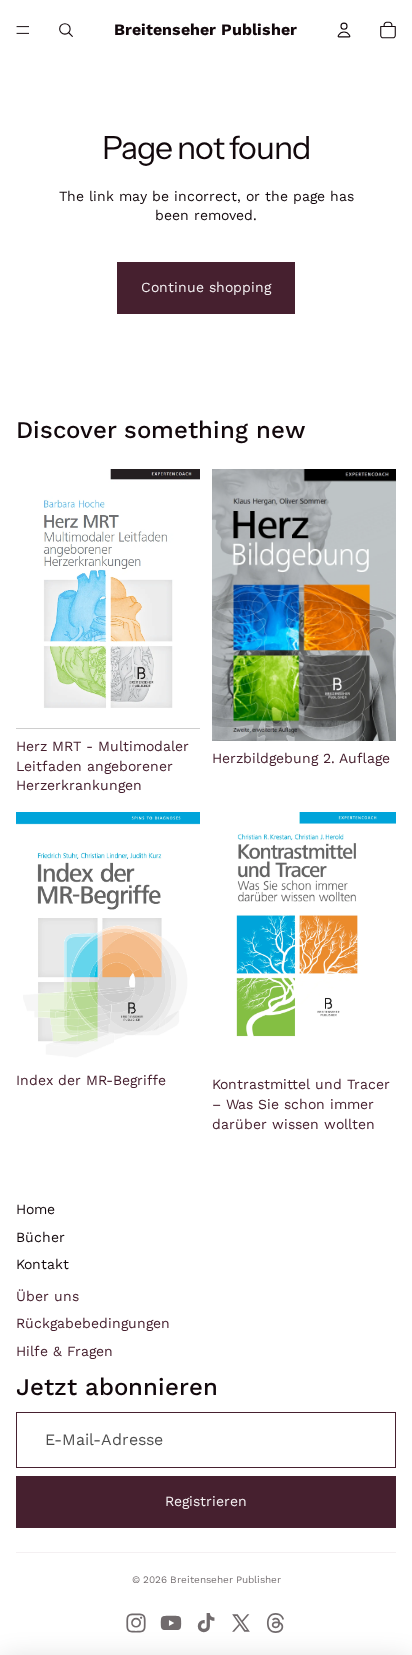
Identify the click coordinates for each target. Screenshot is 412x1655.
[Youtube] (171, 1623)
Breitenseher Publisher (225, 1579)
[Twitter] (241, 1623)
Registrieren (206, 1501)
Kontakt (42, 1264)
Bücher (40, 1237)
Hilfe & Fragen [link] (64, 1351)
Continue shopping (206, 287)
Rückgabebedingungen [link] (93, 1323)
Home (35, 1209)
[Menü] (23, 30)
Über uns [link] (47, 1296)
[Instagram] (136, 1623)
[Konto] (344, 30)
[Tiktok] (206, 1623)
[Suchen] (66, 30)
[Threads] (276, 1623)
